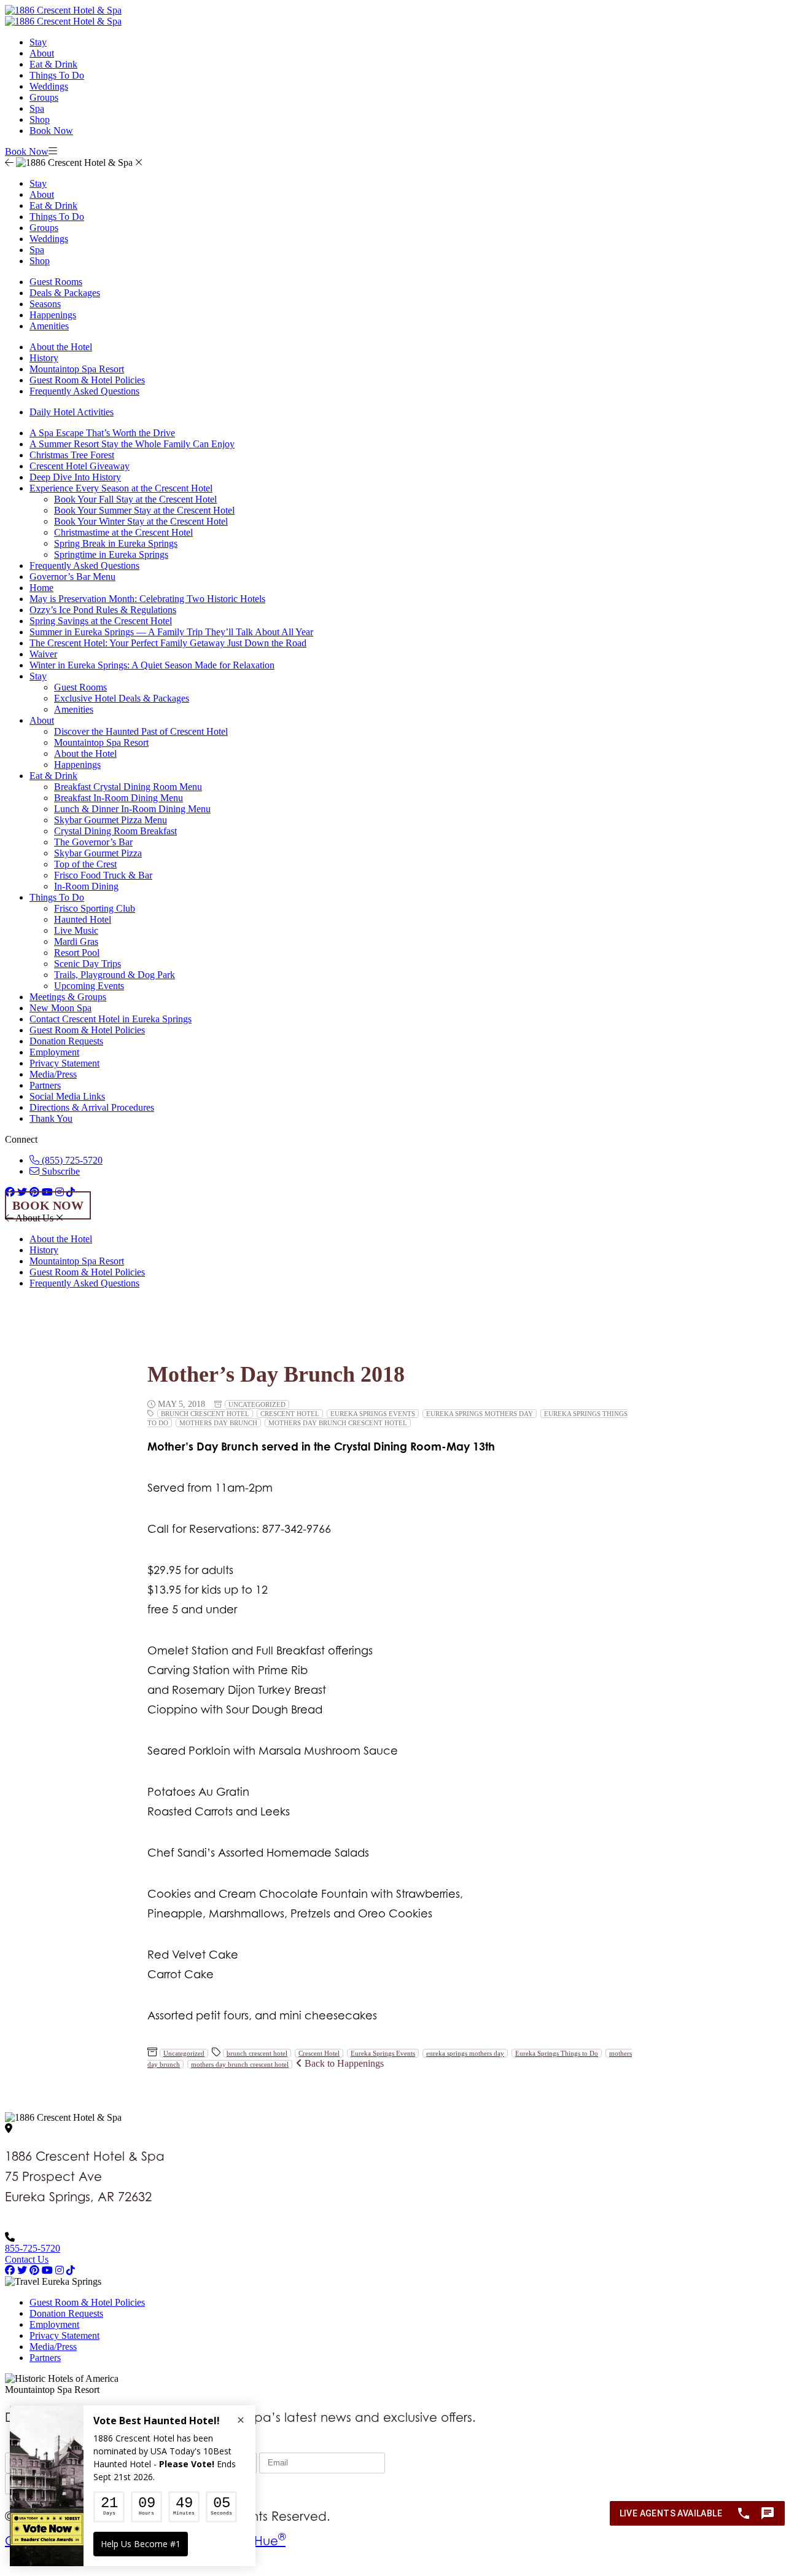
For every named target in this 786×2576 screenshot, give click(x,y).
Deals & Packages (65, 293)
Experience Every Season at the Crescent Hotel (121, 488)
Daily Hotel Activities (72, 412)
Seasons (45, 304)
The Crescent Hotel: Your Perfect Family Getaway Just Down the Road (168, 643)
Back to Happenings (343, 2063)
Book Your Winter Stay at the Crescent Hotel (141, 521)
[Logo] (63, 10)
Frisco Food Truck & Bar (103, 875)
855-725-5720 (33, 2248)
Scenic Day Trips (88, 964)
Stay (38, 42)
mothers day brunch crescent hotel (338, 1423)
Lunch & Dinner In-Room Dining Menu (132, 809)
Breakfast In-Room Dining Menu (119, 798)
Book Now (51, 131)
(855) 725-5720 (71, 1160)
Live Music (76, 930)
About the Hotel (61, 347)
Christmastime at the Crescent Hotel (123, 532)
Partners (45, 1085)
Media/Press (53, 1074)
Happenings (53, 315)
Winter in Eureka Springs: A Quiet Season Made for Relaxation (152, 665)
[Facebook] (10, 2270)
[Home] (63, 21)
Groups (44, 97)
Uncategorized (257, 1404)
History (44, 358)
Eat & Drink (53, 64)
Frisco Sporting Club (95, 908)
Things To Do (57, 75)
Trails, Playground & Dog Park (115, 975)
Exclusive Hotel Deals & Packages (122, 698)
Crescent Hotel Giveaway (80, 466)
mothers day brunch (218, 1423)
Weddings (49, 86)
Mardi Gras (76, 942)
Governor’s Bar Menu (72, 577)
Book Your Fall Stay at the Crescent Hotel (135, 499)
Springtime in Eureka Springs (111, 554)
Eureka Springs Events (373, 1414)
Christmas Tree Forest (72, 455)
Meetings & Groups (68, 997)
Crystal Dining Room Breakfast (115, 831)
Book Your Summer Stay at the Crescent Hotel (144, 510)
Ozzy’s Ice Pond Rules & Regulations (103, 610)
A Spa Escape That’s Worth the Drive (102, 433)
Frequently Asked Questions (84, 391)
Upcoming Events (89, 986)
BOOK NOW (48, 1205)
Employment (54, 1052)
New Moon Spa (60, 1008)
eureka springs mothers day (480, 1414)
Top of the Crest (85, 864)
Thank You (51, 1118)
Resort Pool (77, 953)
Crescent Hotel (290, 1414)
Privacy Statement (64, 1063)
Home (41, 588)
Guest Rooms (56, 282)
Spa (37, 108)
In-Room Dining (86, 886)
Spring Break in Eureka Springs (116, 543)
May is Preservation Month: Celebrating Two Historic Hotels (147, 599)
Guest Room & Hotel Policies (87, 380)
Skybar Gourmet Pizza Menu (111, 820)
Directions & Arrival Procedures (92, 1107)
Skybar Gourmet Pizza (98, 853)
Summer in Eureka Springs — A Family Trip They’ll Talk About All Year (171, 632)
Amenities (49, 326)
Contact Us (27, 2259)
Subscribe (60, 1171)
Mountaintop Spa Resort (77, 369)
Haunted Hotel (83, 919)
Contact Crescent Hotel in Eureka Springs (111, 1019)
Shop (40, 119)
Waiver (43, 654)
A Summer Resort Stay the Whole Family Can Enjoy (132, 444)
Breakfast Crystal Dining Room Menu (128, 787)
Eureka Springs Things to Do (557, 2053)
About (42, 53)
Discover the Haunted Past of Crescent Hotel (141, 731)
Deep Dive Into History (75, 477)
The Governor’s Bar (93, 842)
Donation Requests (66, 1041)
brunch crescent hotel (205, 1414)
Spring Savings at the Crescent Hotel (101, 621)
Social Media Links (67, 1096)
